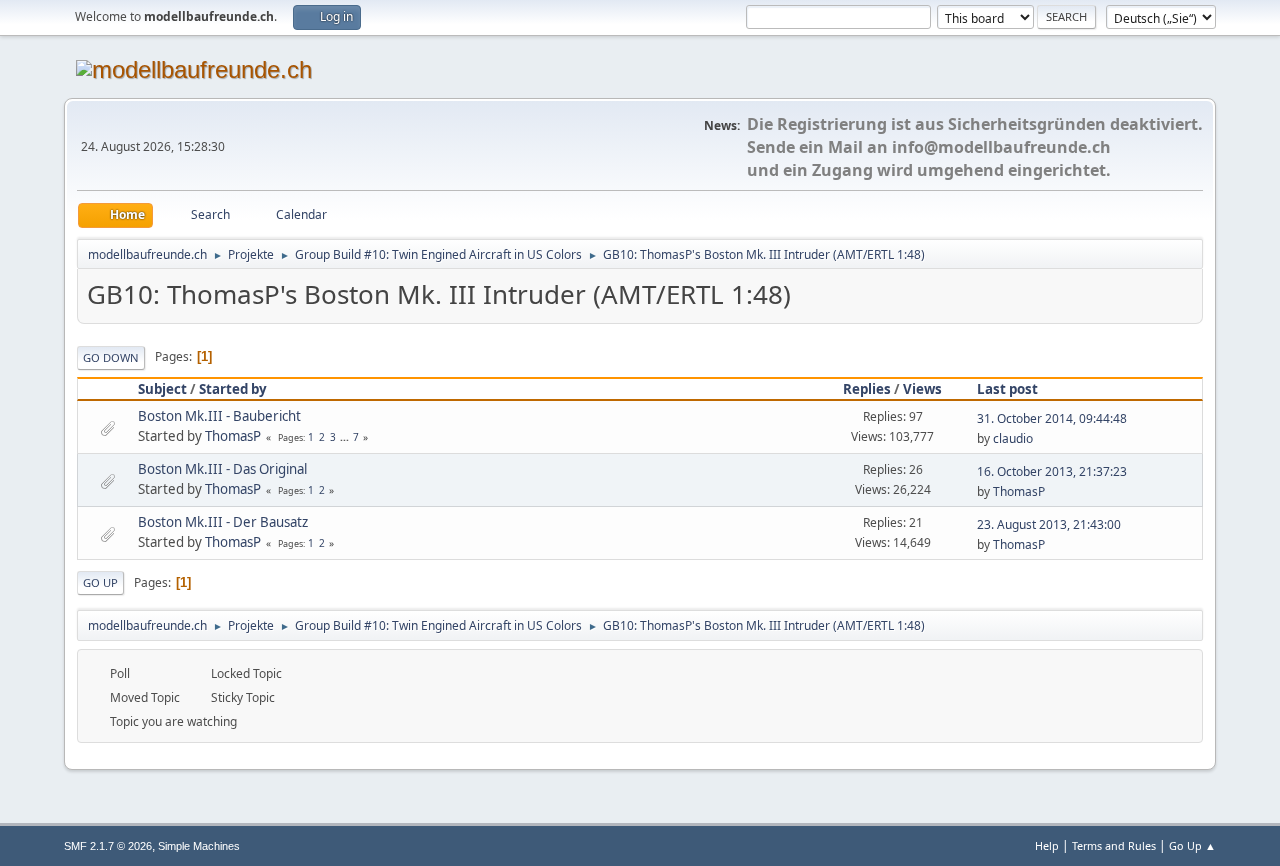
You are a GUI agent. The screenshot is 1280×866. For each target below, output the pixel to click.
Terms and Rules (1114, 845)
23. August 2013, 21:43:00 (1049, 524)
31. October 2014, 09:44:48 (1052, 418)
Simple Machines (199, 846)
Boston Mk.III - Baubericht (219, 416)
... (346, 437)
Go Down (111, 357)
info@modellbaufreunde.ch (1001, 147)
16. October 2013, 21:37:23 (1052, 471)
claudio (1013, 438)
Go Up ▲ (1192, 845)
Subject (162, 389)
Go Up (100, 582)
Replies (867, 389)
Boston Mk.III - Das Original (222, 469)
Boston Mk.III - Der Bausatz (223, 522)
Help (1047, 845)
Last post (1007, 389)
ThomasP (233, 436)
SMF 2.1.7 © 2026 (108, 846)
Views (922, 389)
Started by (233, 389)
